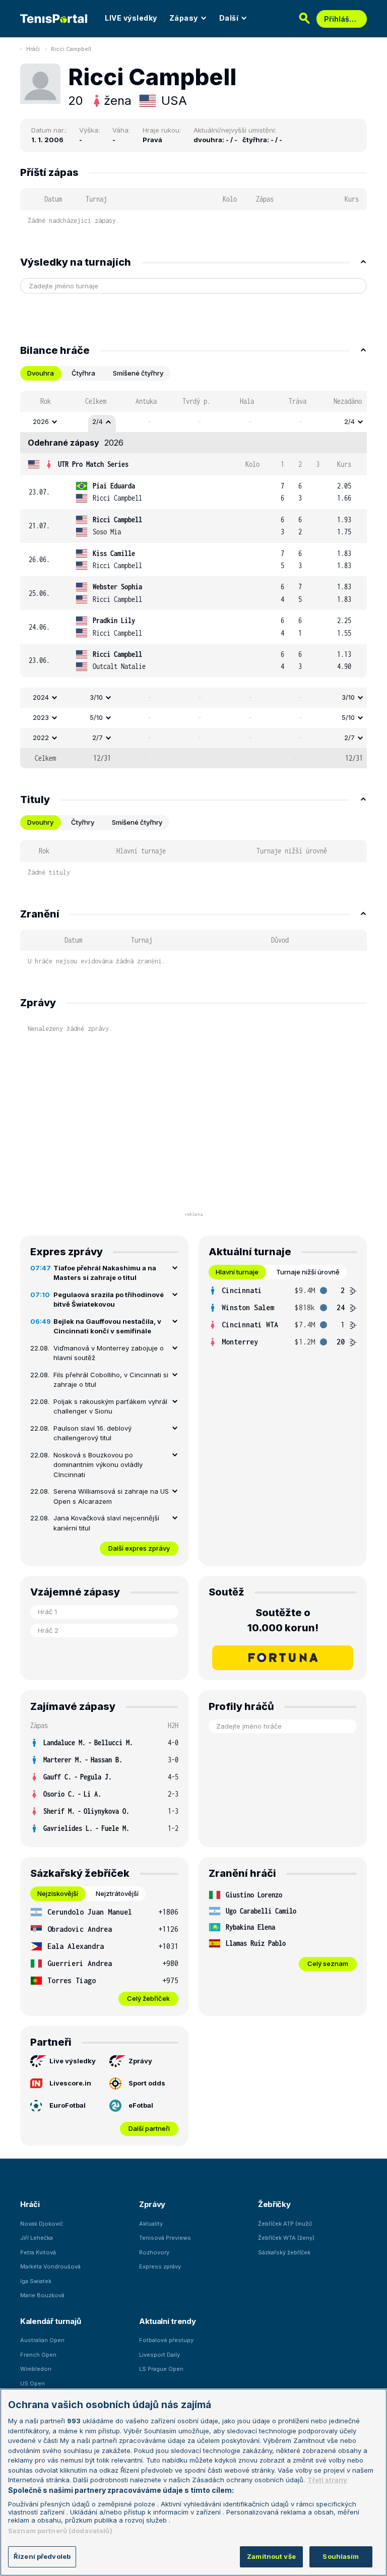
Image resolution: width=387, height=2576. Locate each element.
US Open (33, 2383)
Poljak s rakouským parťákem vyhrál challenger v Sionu (110, 1406)
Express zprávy (160, 2266)
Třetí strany (327, 2480)
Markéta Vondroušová (50, 2266)
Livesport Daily (159, 2355)
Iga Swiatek (36, 2281)
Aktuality (151, 2224)
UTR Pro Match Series (93, 464)
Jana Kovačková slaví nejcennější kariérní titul (106, 1523)
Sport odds (147, 2083)
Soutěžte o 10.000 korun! (283, 1620)
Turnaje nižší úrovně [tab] (308, 1272)
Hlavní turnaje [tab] (237, 1272)
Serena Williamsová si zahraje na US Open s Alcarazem (111, 1496)
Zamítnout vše (271, 2556)
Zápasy (184, 18)
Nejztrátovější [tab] (117, 1893)
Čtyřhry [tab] (83, 822)
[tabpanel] (193, 579)
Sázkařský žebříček (284, 2252)
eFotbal (141, 2105)
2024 (41, 697)
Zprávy (140, 2061)
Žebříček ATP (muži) (285, 2224)
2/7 (98, 738)
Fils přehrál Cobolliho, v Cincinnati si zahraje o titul (111, 1380)
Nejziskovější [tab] (58, 1893)
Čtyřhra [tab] (83, 373)
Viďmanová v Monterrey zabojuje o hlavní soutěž (109, 1353)
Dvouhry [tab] (40, 822)
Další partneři (149, 2128)
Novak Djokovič (42, 2224)
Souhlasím (341, 2556)
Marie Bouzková (42, 2295)
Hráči (33, 49)
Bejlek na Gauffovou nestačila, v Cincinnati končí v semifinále (107, 1326)
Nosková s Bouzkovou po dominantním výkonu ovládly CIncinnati (98, 1465)
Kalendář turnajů (50, 2321)
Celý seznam (328, 1964)
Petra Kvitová (38, 2252)
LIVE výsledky (131, 18)
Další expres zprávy (139, 1548)
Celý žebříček (148, 1998)
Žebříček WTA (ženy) (286, 2238)
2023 (41, 717)
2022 (41, 738)
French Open (38, 2355)
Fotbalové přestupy (166, 2340)
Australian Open (42, 2340)
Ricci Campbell (71, 49)
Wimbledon (36, 2369)
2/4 (98, 421)
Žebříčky (274, 2204)
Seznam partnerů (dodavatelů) (60, 2531)
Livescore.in (70, 2083)
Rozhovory (154, 2252)
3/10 (96, 697)
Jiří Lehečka (37, 2238)
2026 (41, 421)
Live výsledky (73, 2061)
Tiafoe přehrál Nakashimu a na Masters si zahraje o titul (105, 1273)
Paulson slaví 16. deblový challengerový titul (92, 1433)
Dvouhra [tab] (41, 373)
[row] (193, 422)
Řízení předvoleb (42, 2556)
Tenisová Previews (165, 2238)
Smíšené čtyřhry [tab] (138, 373)
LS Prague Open (161, 2369)
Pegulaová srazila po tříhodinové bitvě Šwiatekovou (109, 1300)
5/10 (96, 717)
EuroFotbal (68, 2105)
